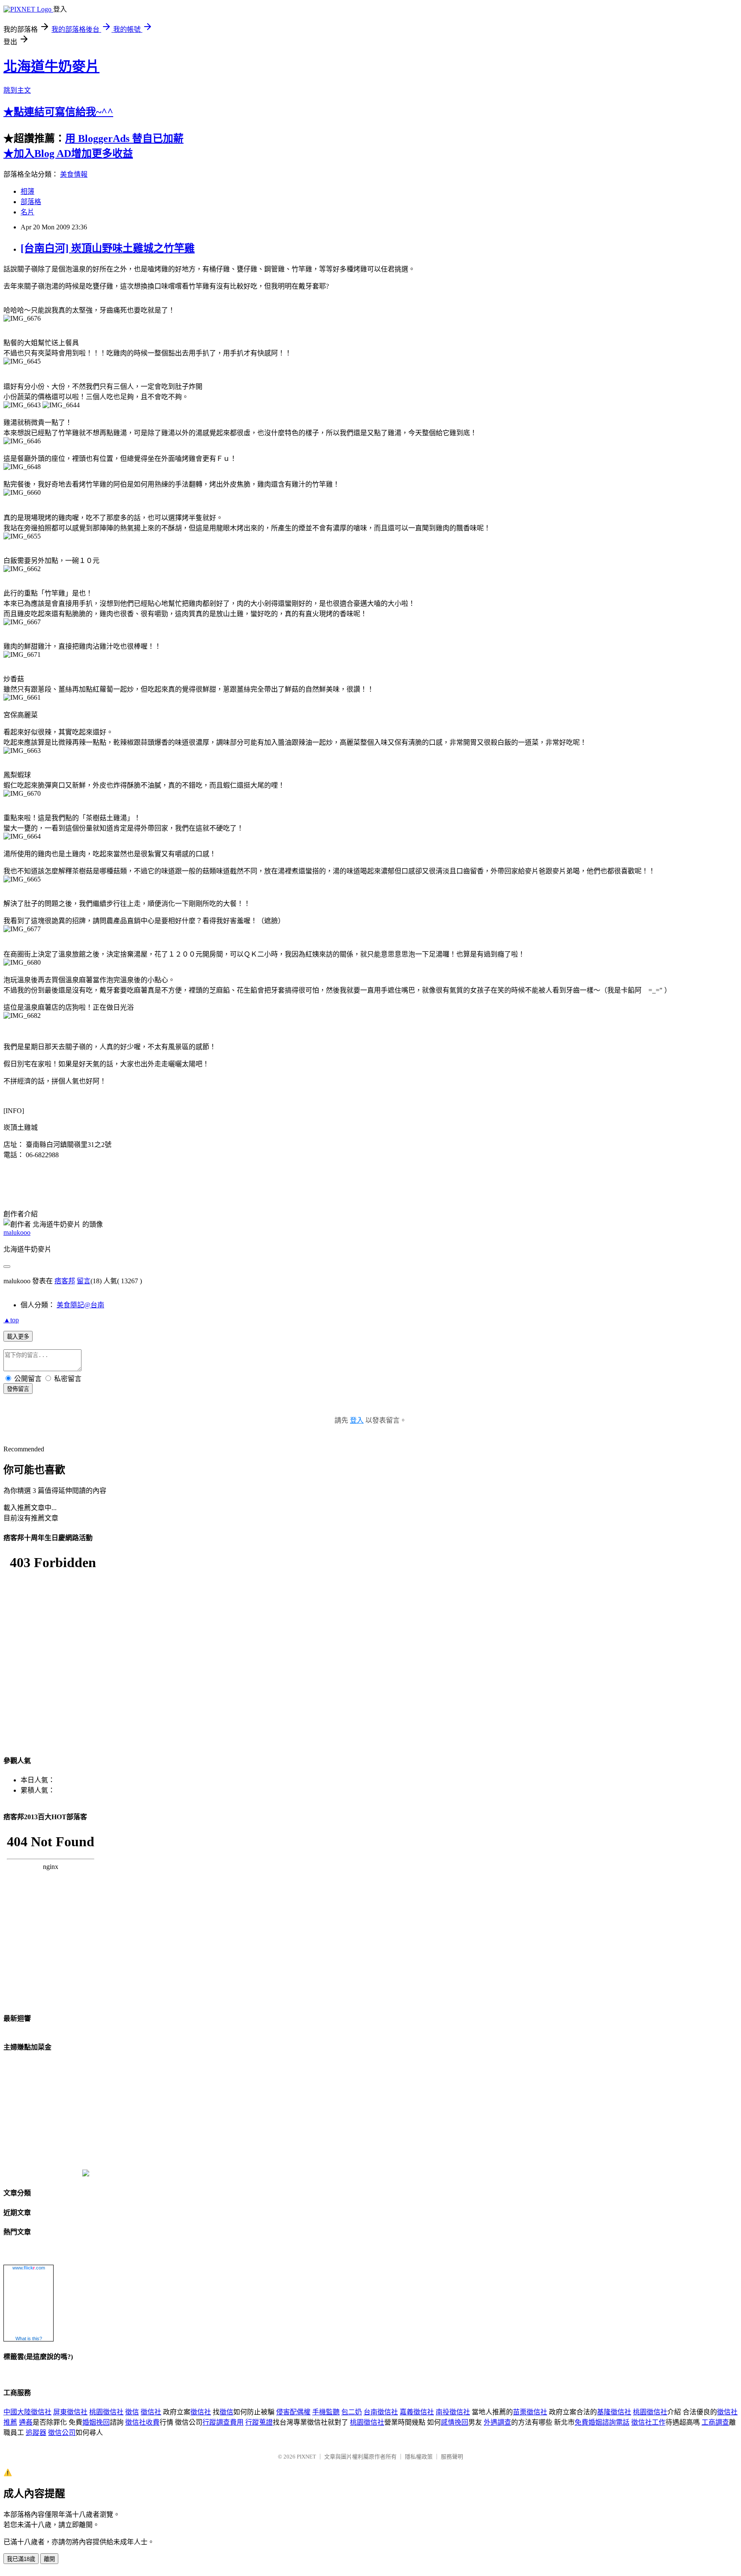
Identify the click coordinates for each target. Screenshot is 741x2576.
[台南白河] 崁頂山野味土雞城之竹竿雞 (108, 248)
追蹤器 (36, 2433)
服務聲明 (452, 2457)
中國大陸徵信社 (27, 2412)
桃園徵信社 (106, 2412)
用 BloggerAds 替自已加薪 (124, 138)
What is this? (29, 2338)
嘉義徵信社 (417, 2412)
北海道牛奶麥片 (51, 66)
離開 (49, 2559)
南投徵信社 (453, 2412)
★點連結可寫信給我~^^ (58, 112)
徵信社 (151, 2412)
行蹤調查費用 (223, 2422)
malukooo (17, 1232)
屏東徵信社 (70, 2412)
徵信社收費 (142, 2422)
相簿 (27, 191)
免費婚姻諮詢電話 (602, 2422)
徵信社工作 (648, 2422)
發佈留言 (18, 1389)
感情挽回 (455, 2422)
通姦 (26, 2422)
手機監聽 (326, 2412)
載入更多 (18, 1337)
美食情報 (74, 174)
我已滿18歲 (21, 2559)
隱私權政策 (419, 2457)
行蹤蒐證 (259, 2422)
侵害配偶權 (293, 2412)
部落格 (31, 202)
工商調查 (715, 2422)
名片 (27, 212)
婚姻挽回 (96, 2422)
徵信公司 (62, 2433)
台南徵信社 (381, 2412)
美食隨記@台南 (80, 1305)
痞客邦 (65, 1281)
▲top (11, 1320)
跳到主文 (17, 90)
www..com (29, 2268)
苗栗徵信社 (530, 2412)
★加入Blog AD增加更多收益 (68, 153)
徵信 (132, 2412)
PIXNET (306, 2457)
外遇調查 (497, 2422)
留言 (84, 1281)
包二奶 (352, 2412)
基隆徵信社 (614, 2412)
